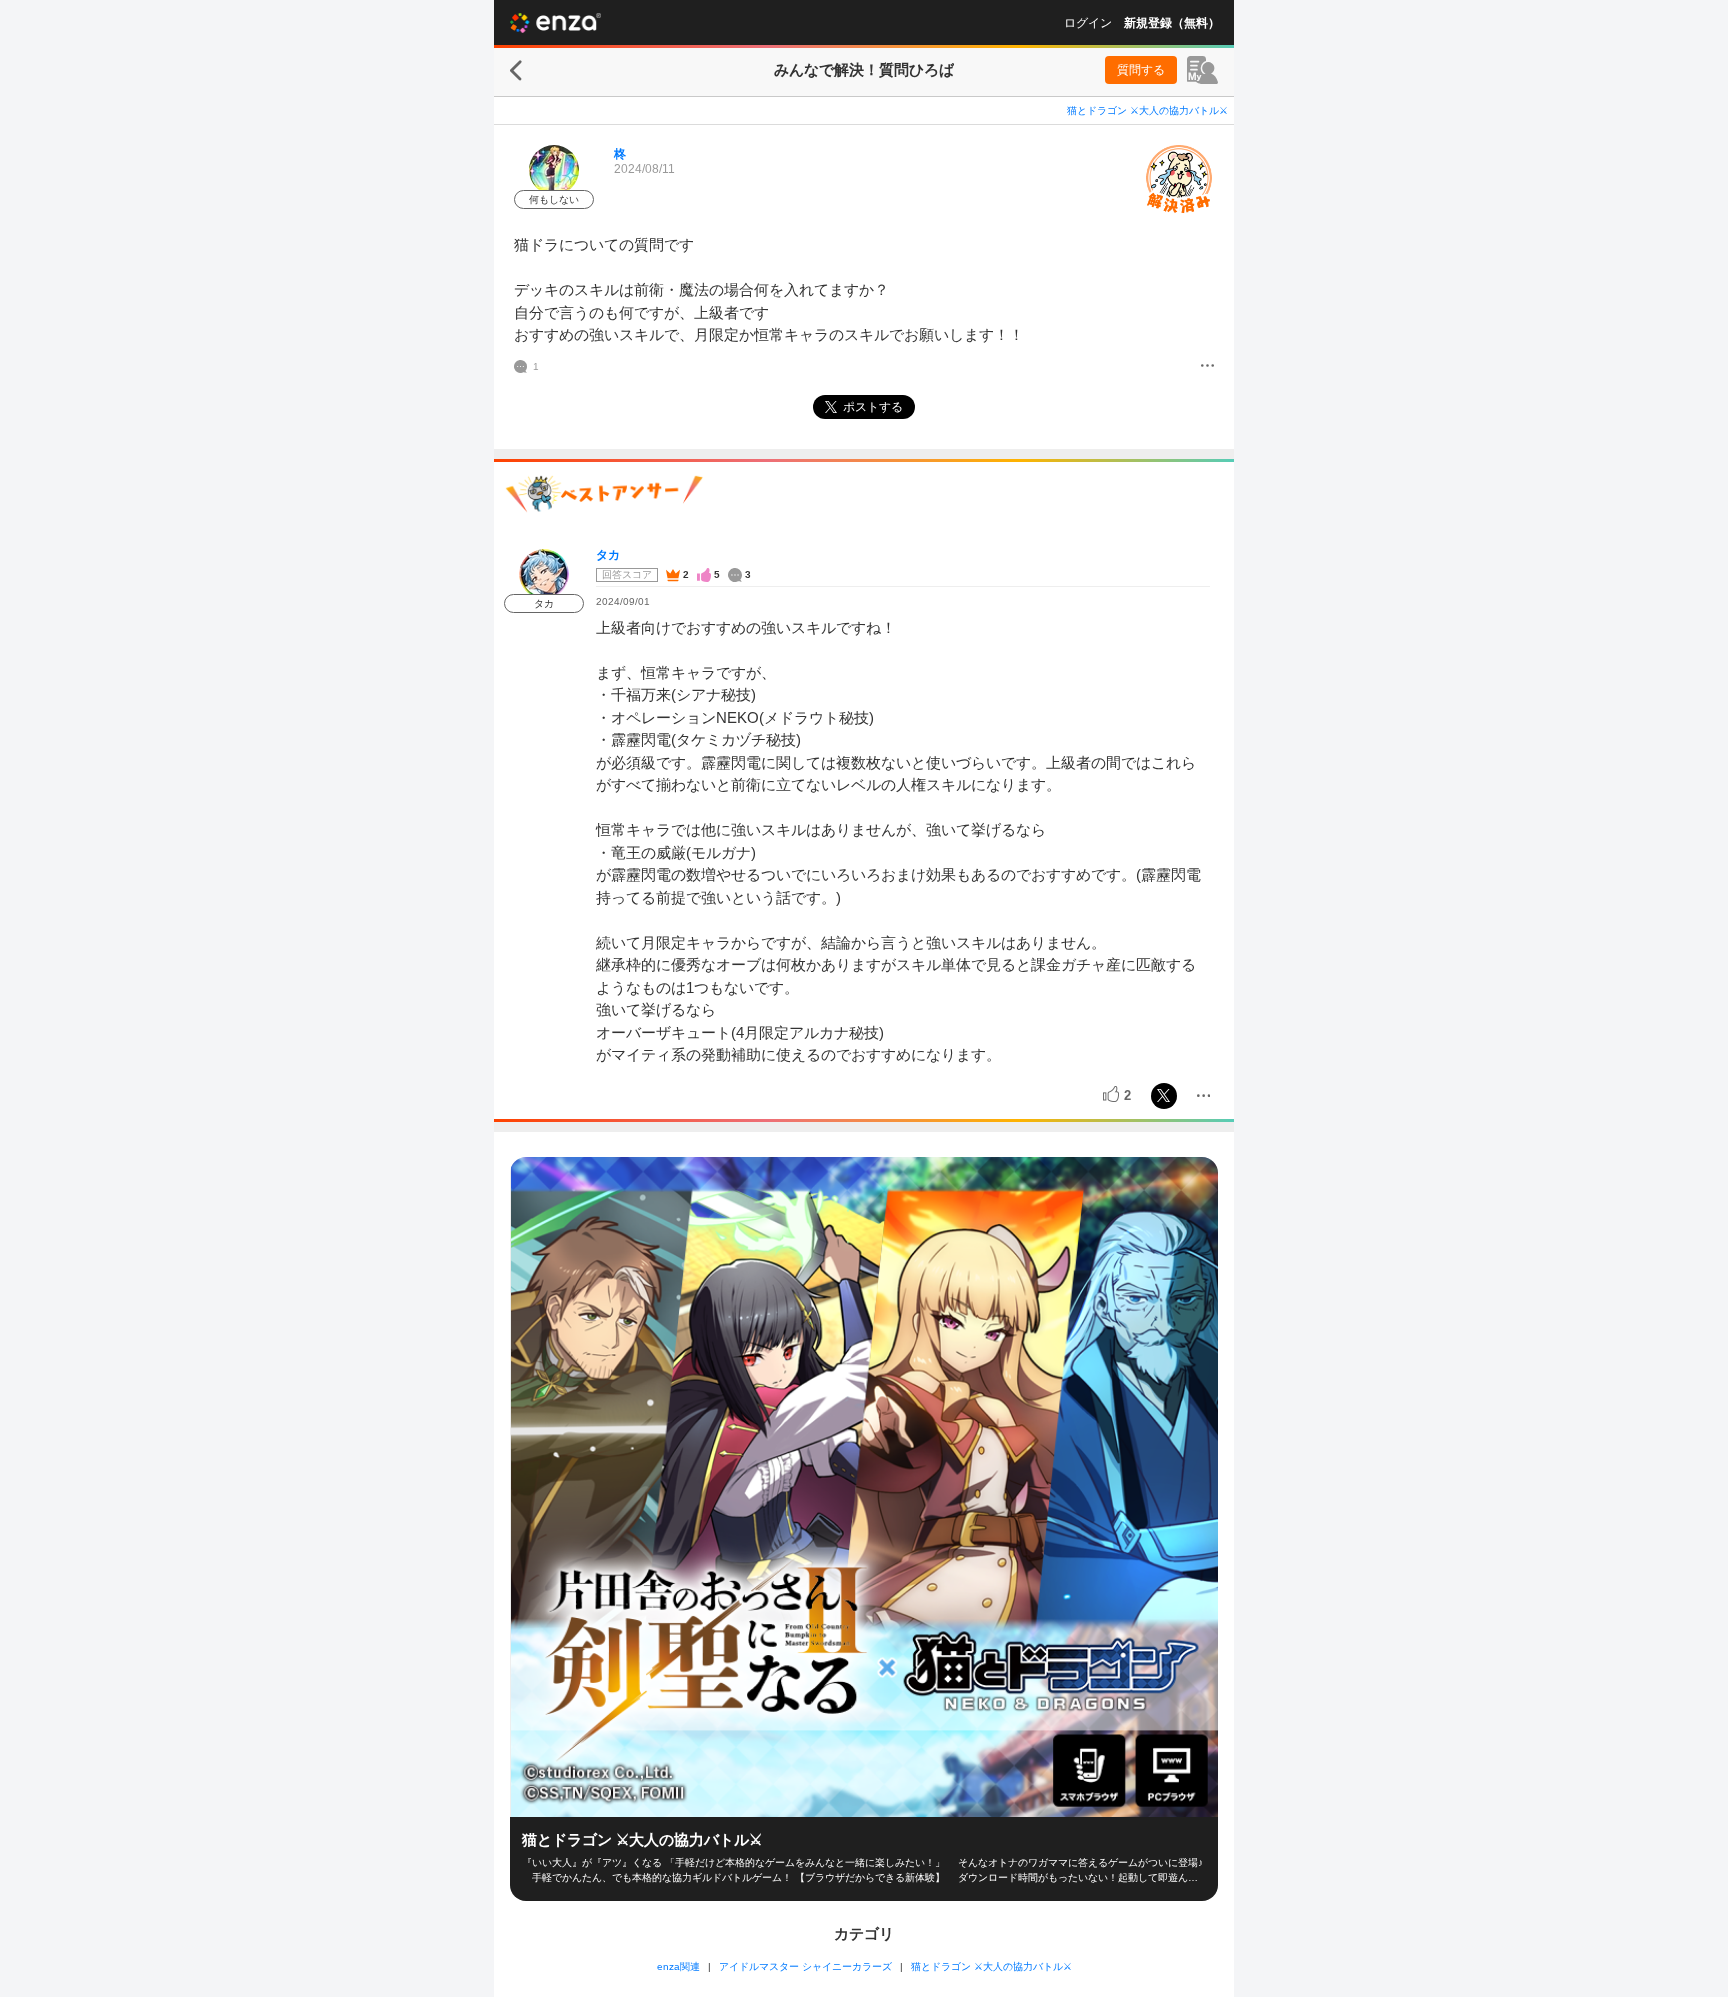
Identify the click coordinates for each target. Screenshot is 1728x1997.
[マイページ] (1202, 70)
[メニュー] (1207, 367)
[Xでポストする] (1164, 1096)
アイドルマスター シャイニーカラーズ (805, 1966)
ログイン (1088, 23)
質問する (1141, 70)
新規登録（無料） (1172, 23)
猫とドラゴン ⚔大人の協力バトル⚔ (1147, 110)
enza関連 (678, 1966)
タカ (608, 555)
